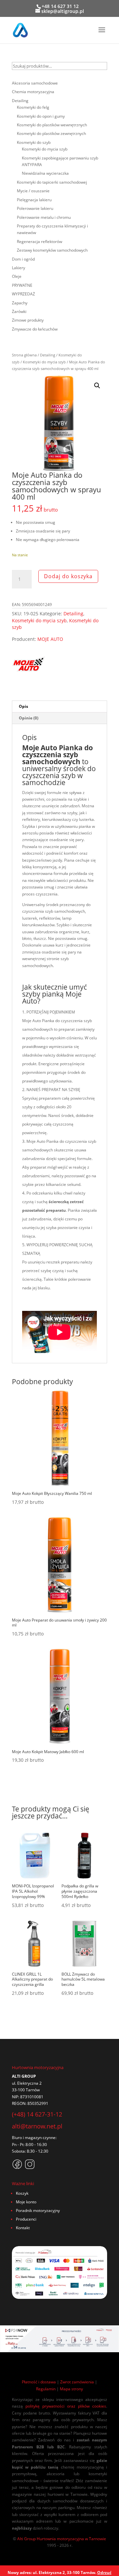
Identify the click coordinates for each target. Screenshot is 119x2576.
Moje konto (26, 2202)
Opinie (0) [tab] (29, 718)
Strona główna (24, 355)
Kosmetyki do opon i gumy (41, 116)
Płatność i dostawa (39, 2382)
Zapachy (20, 303)
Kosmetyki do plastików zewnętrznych (51, 133)
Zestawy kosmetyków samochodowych (52, 250)
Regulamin (46, 2389)
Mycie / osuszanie (33, 191)
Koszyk (22, 2193)
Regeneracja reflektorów (40, 242)
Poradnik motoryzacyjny (38, 2210)
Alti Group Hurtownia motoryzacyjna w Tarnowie (62, 2539)
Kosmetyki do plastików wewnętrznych (52, 125)
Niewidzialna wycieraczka (45, 173)
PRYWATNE (22, 285)
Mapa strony (71, 2389)
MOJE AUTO (50, 639)
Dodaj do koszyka (68, 576)
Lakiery (19, 268)
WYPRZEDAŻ (23, 294)
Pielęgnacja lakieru (34, 200)
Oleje (17, 276)
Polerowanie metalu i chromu (44, 217)
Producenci (26, 2219)
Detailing (48, 355)
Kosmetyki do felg (33, 107)
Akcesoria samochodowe (35, 83)
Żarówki (19, 311)
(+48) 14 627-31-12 (37, 2114)
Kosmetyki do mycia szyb (44, 362)
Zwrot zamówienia (77, 2382)
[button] (97, 386)
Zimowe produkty (28, 320)
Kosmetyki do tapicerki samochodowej (52, 182)
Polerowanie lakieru (35, 208)
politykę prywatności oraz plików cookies (66, 2406)
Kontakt (23, 2228)
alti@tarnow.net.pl (37, 2126)
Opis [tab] (23, 706)
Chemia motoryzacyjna (33, 92)
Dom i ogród (23, 259)
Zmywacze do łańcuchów (35, 329)
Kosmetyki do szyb (34, 142)
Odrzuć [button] (104, 2573)
